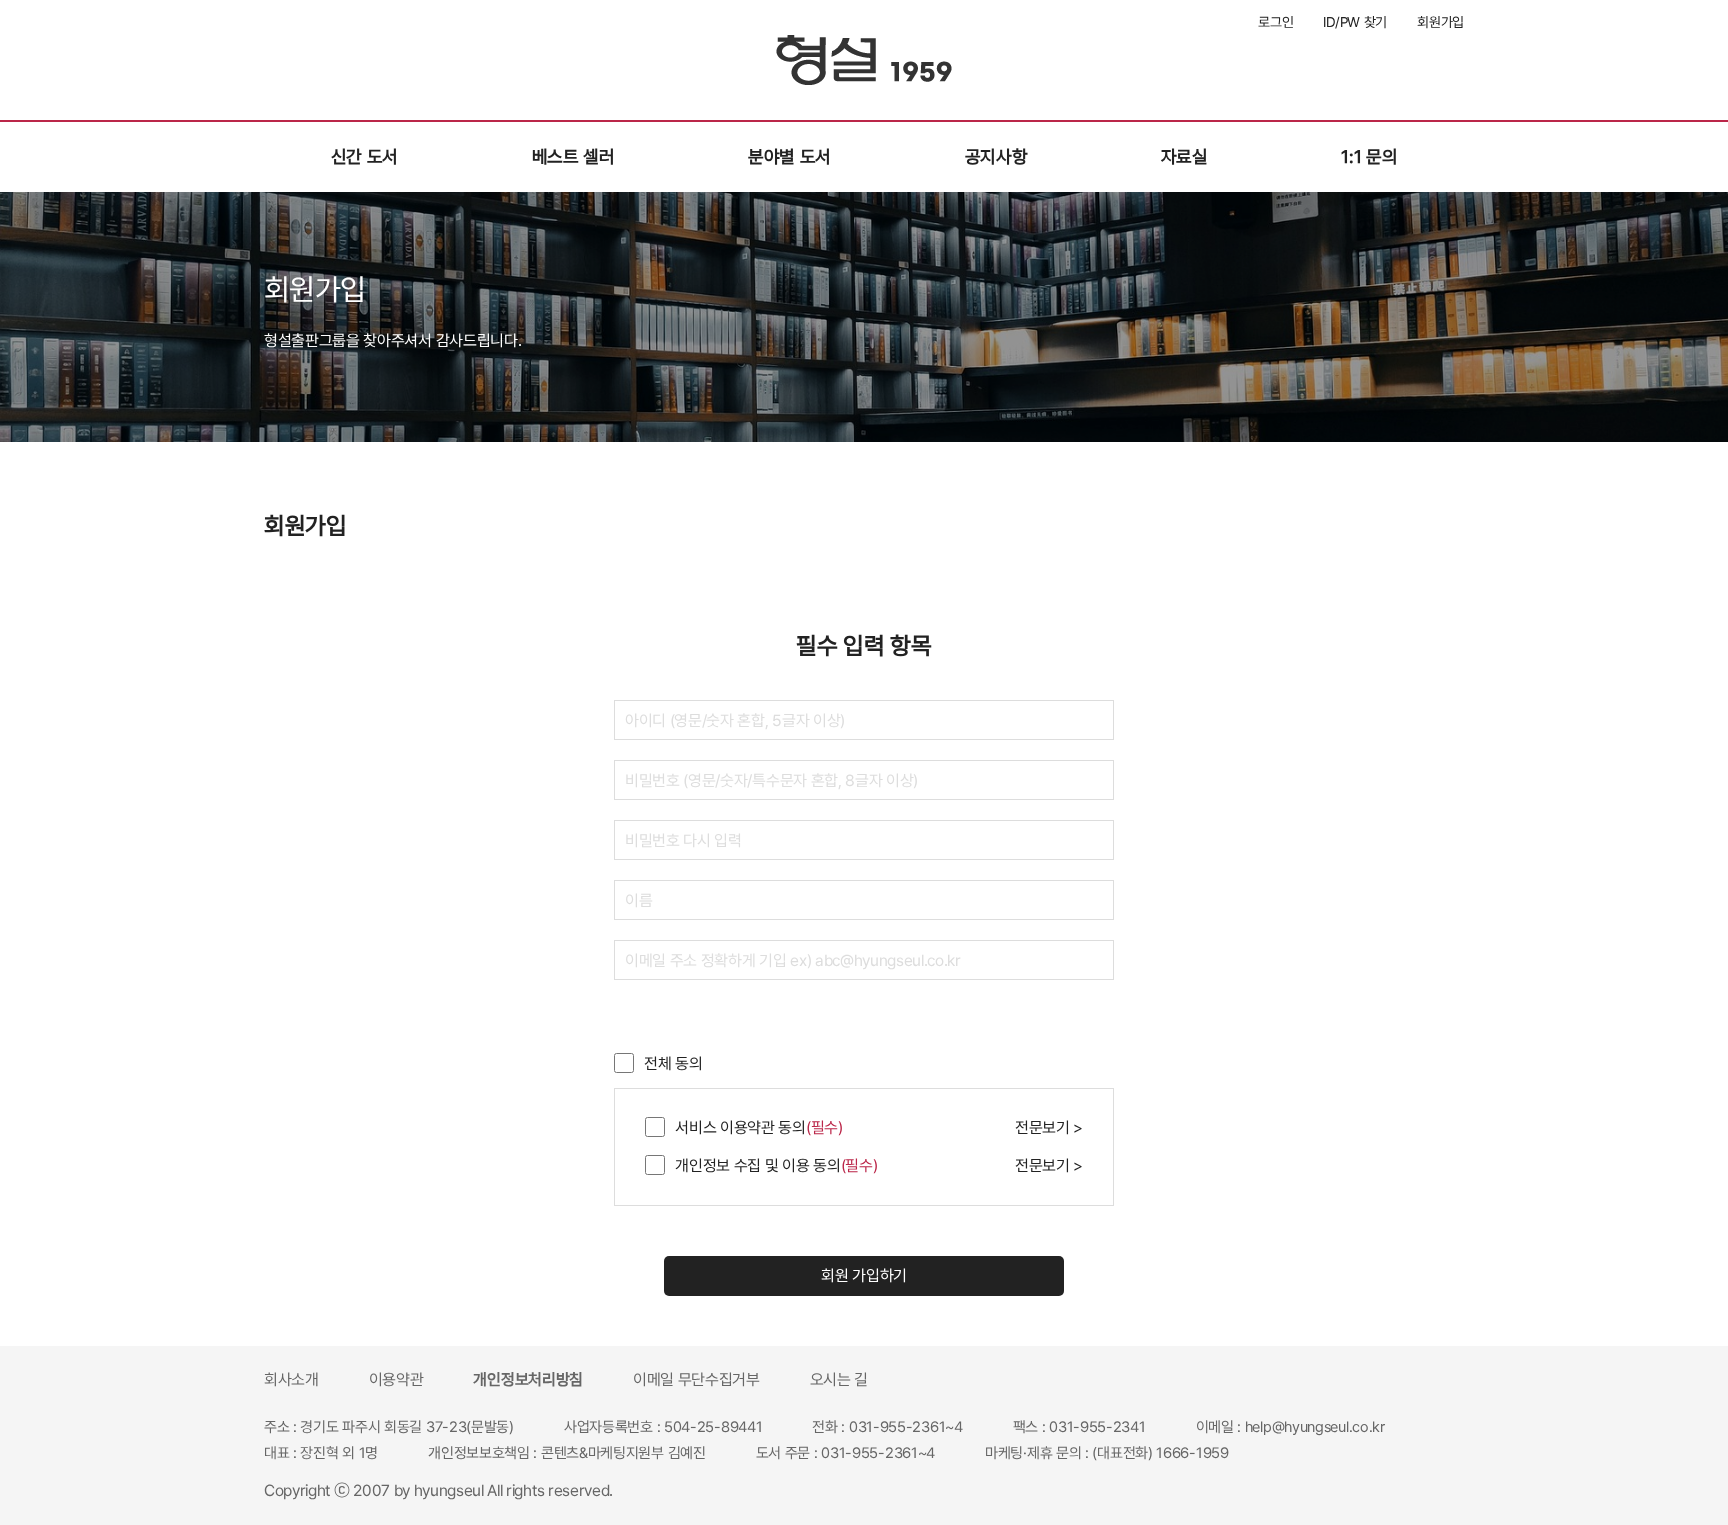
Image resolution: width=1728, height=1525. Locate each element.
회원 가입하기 (864, 1275)
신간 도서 (364, 156)
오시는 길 (839, 1379)
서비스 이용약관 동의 (755, 1127)
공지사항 (996, 156)
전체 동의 (670, 1063)
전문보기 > (1049, 1127)
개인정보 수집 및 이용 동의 (772, 1165)
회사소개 (291, 1379)
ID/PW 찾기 (1355, 22)
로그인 (1275, 22)
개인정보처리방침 (527, 1379)
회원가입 (1440, 22)
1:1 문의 (1369, 156)
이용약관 (396, 1379)
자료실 (1184, 156)
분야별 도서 (789, 156)
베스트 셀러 (573, 156)
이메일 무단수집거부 (696, 1379)
